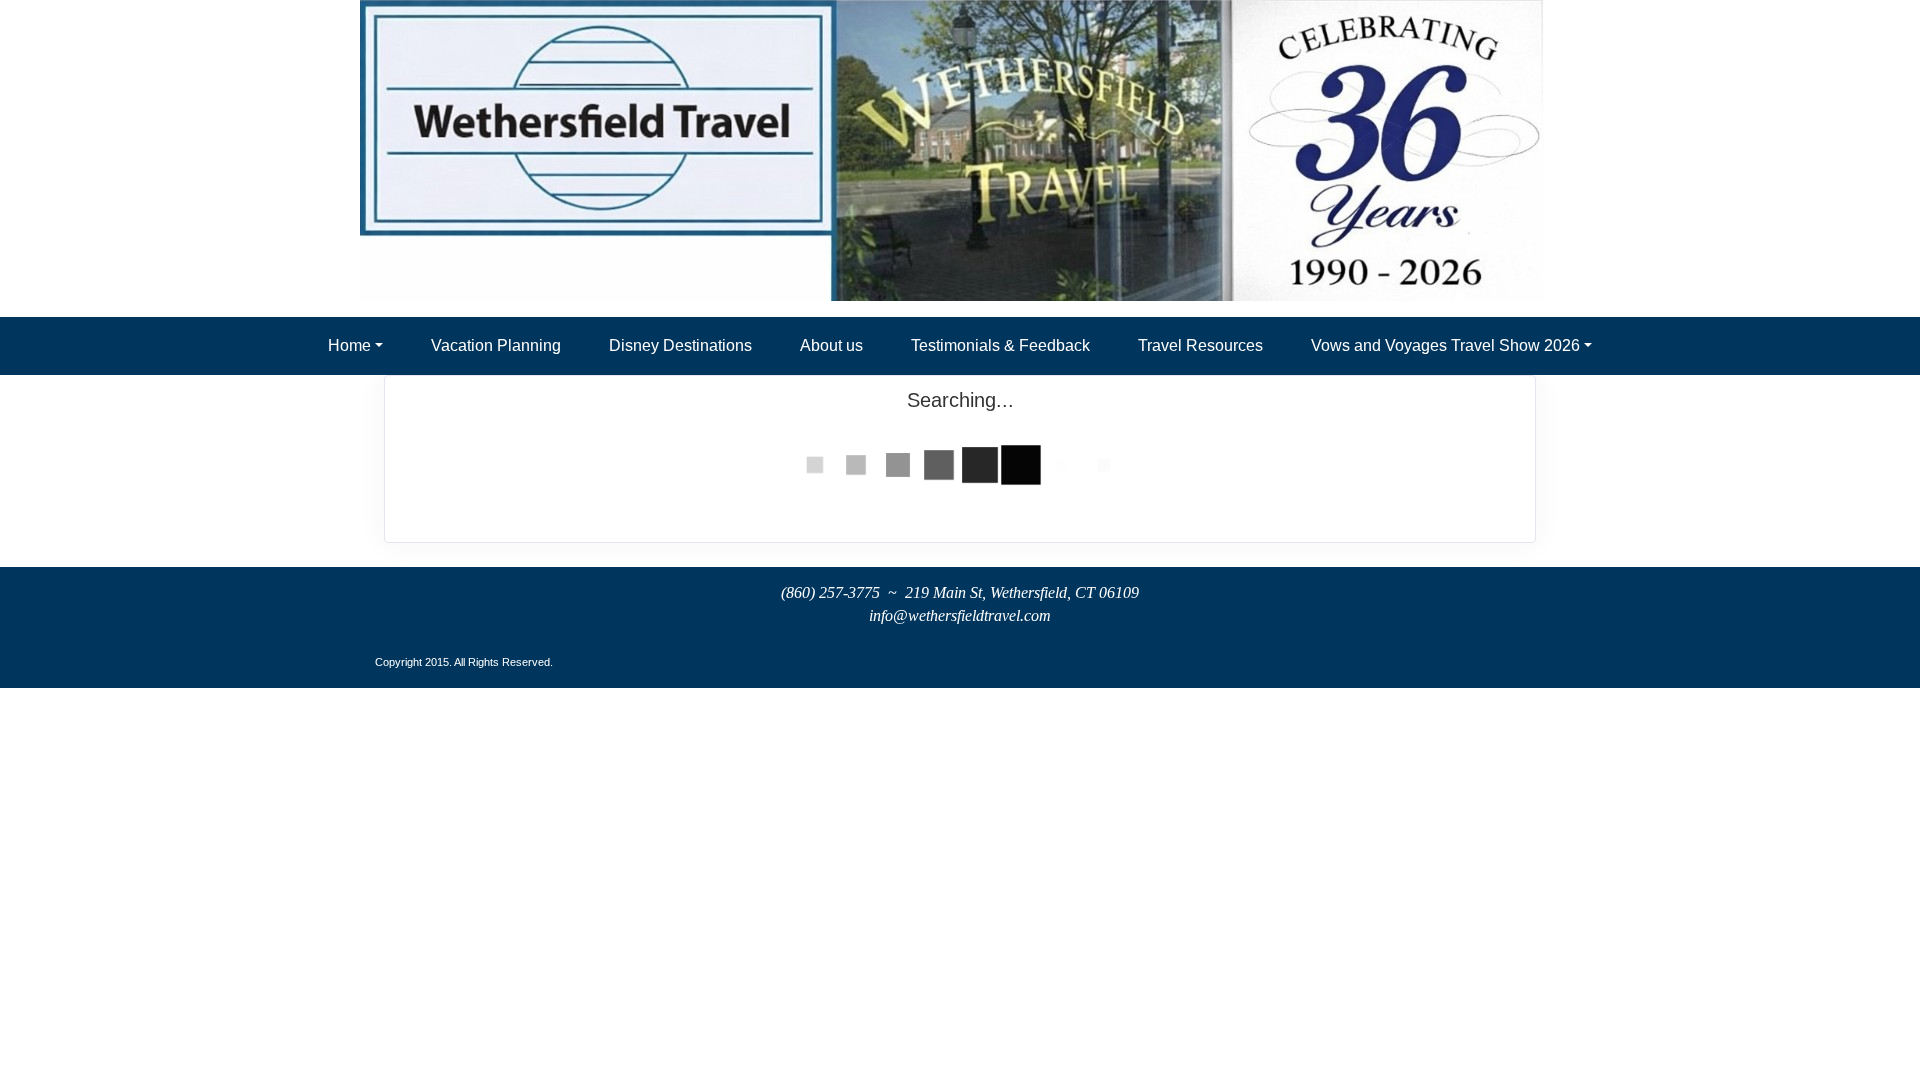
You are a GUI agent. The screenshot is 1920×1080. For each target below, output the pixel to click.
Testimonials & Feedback (1000, 345)
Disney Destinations (680, 345)
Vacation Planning (496, 345)
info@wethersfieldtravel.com (960, 615)
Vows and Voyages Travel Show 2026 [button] (1445, 345)
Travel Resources (1200, 345)
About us (831, 345)
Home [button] (349, 345)
